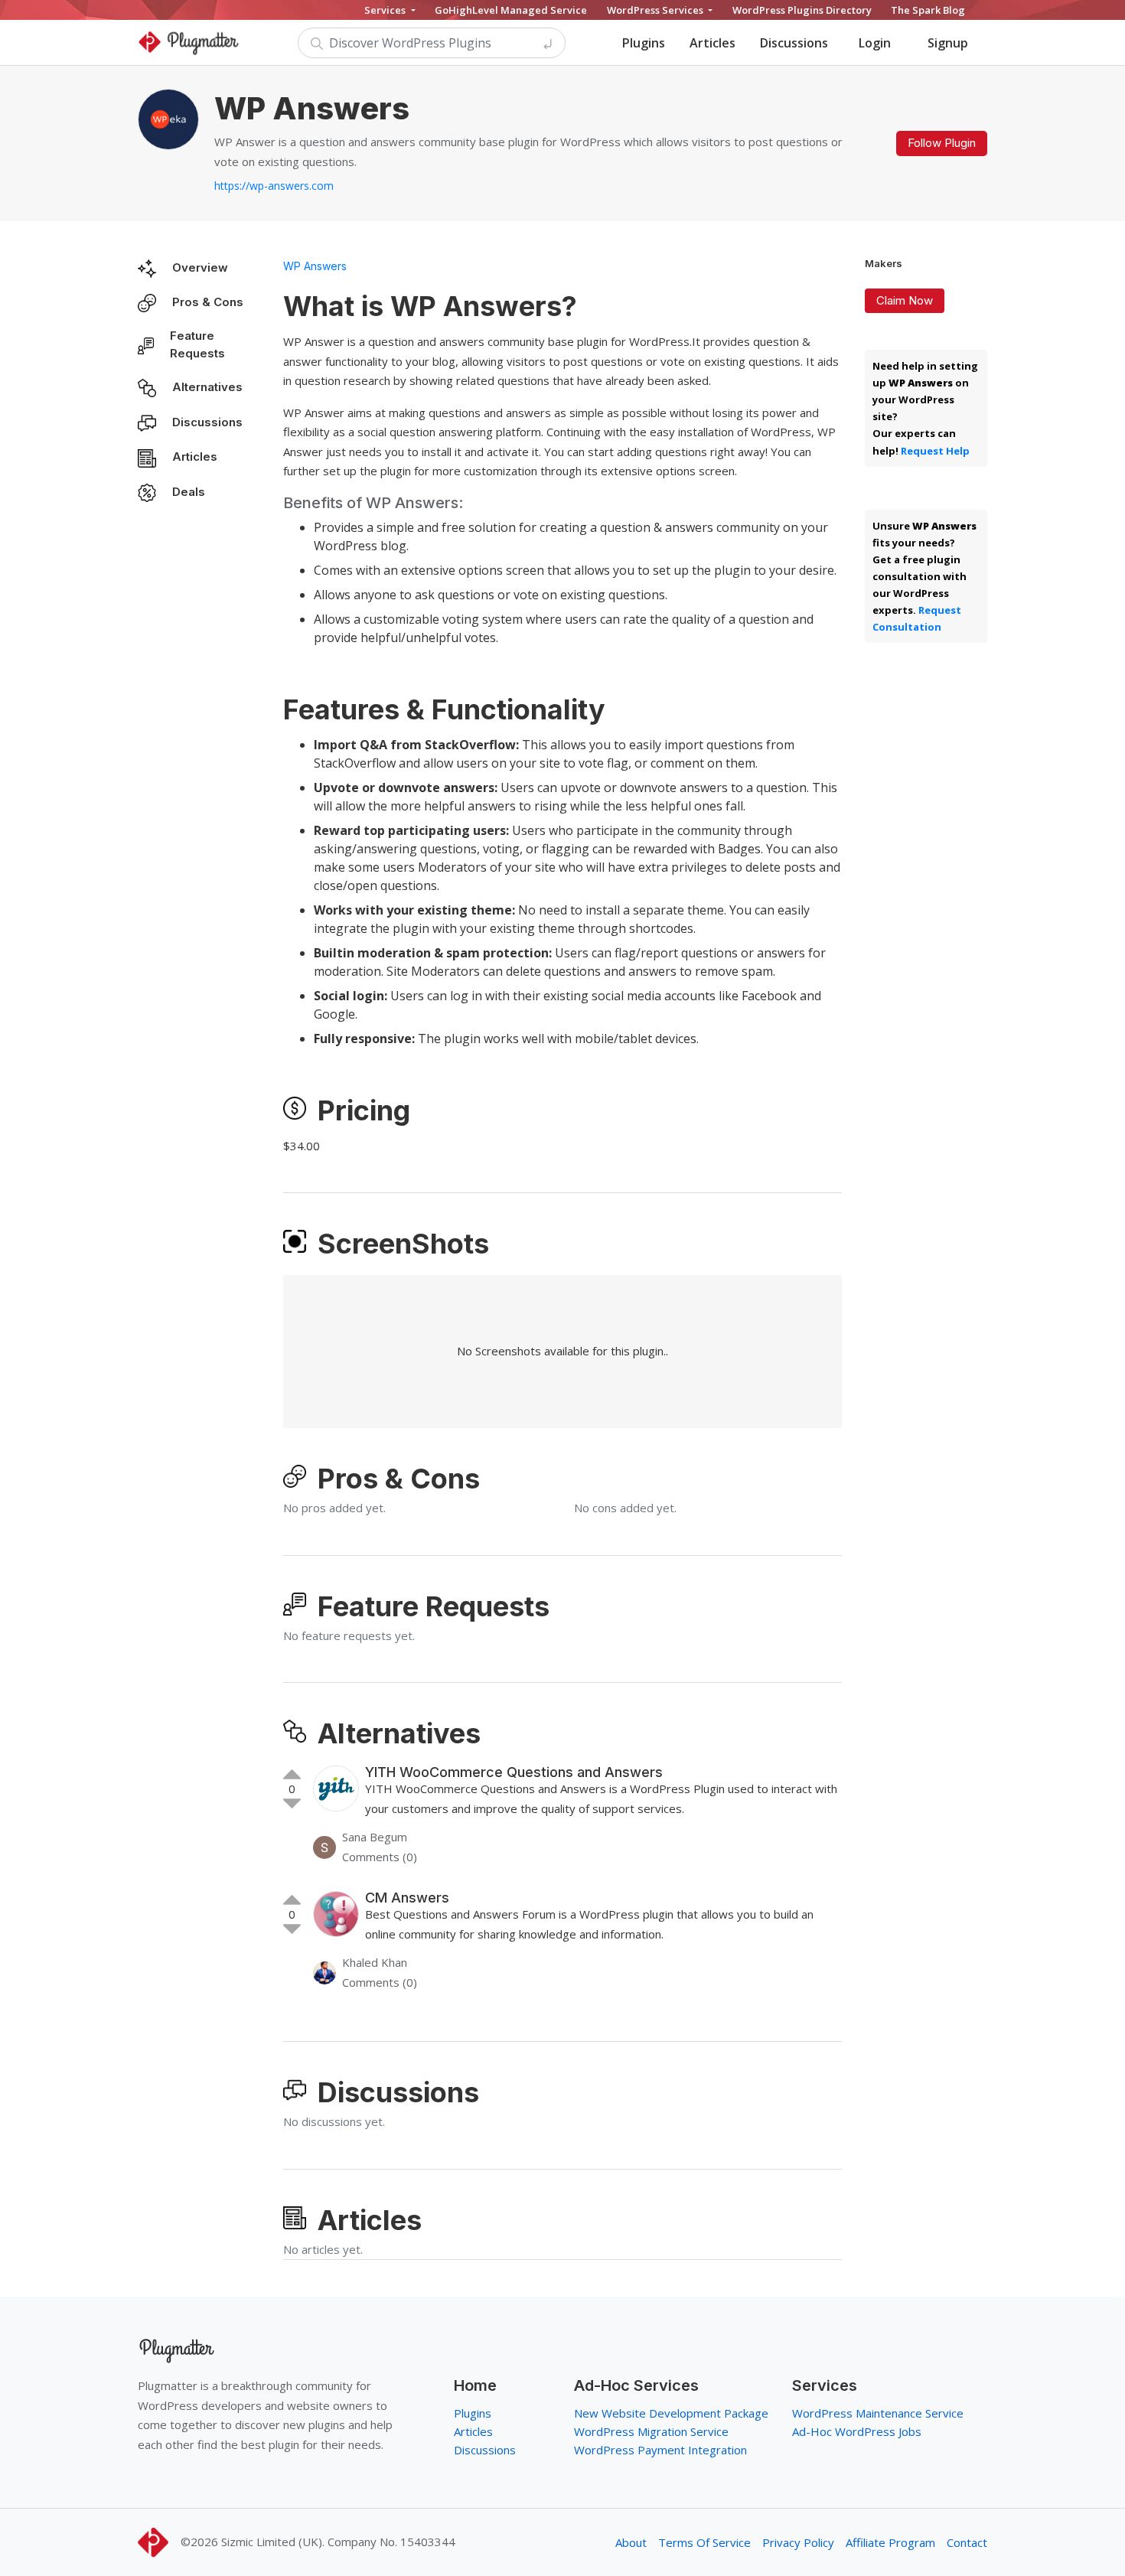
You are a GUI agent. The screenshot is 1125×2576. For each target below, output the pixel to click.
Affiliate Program (890, 2542)
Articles (712, 43)
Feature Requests (197, 344)
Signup (948, 43)
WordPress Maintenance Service (878, 2413)
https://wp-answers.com (274, 186)
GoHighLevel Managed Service (511, 10)
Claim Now (905, 300)
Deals (189, 492)
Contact (967, 2542)
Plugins (644, 43)
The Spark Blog (928, 10)
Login (875, 43)
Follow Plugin (942, 143)
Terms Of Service (704, 2542)
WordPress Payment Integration (660, 2450)
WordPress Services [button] (656, 10)
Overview (200, 267)
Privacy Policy (798, 2542)
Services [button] (386, 10)
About (631, 2542)
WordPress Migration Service (651, 2431)
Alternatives (207, 387)
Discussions (794, 43)
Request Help (935, 451)
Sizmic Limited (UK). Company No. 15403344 (338, 2542)
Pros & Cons (208, 302)
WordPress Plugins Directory (802, 10)
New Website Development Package (671, 2413)
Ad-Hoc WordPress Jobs (857, 2431)
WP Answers (315, 266)
